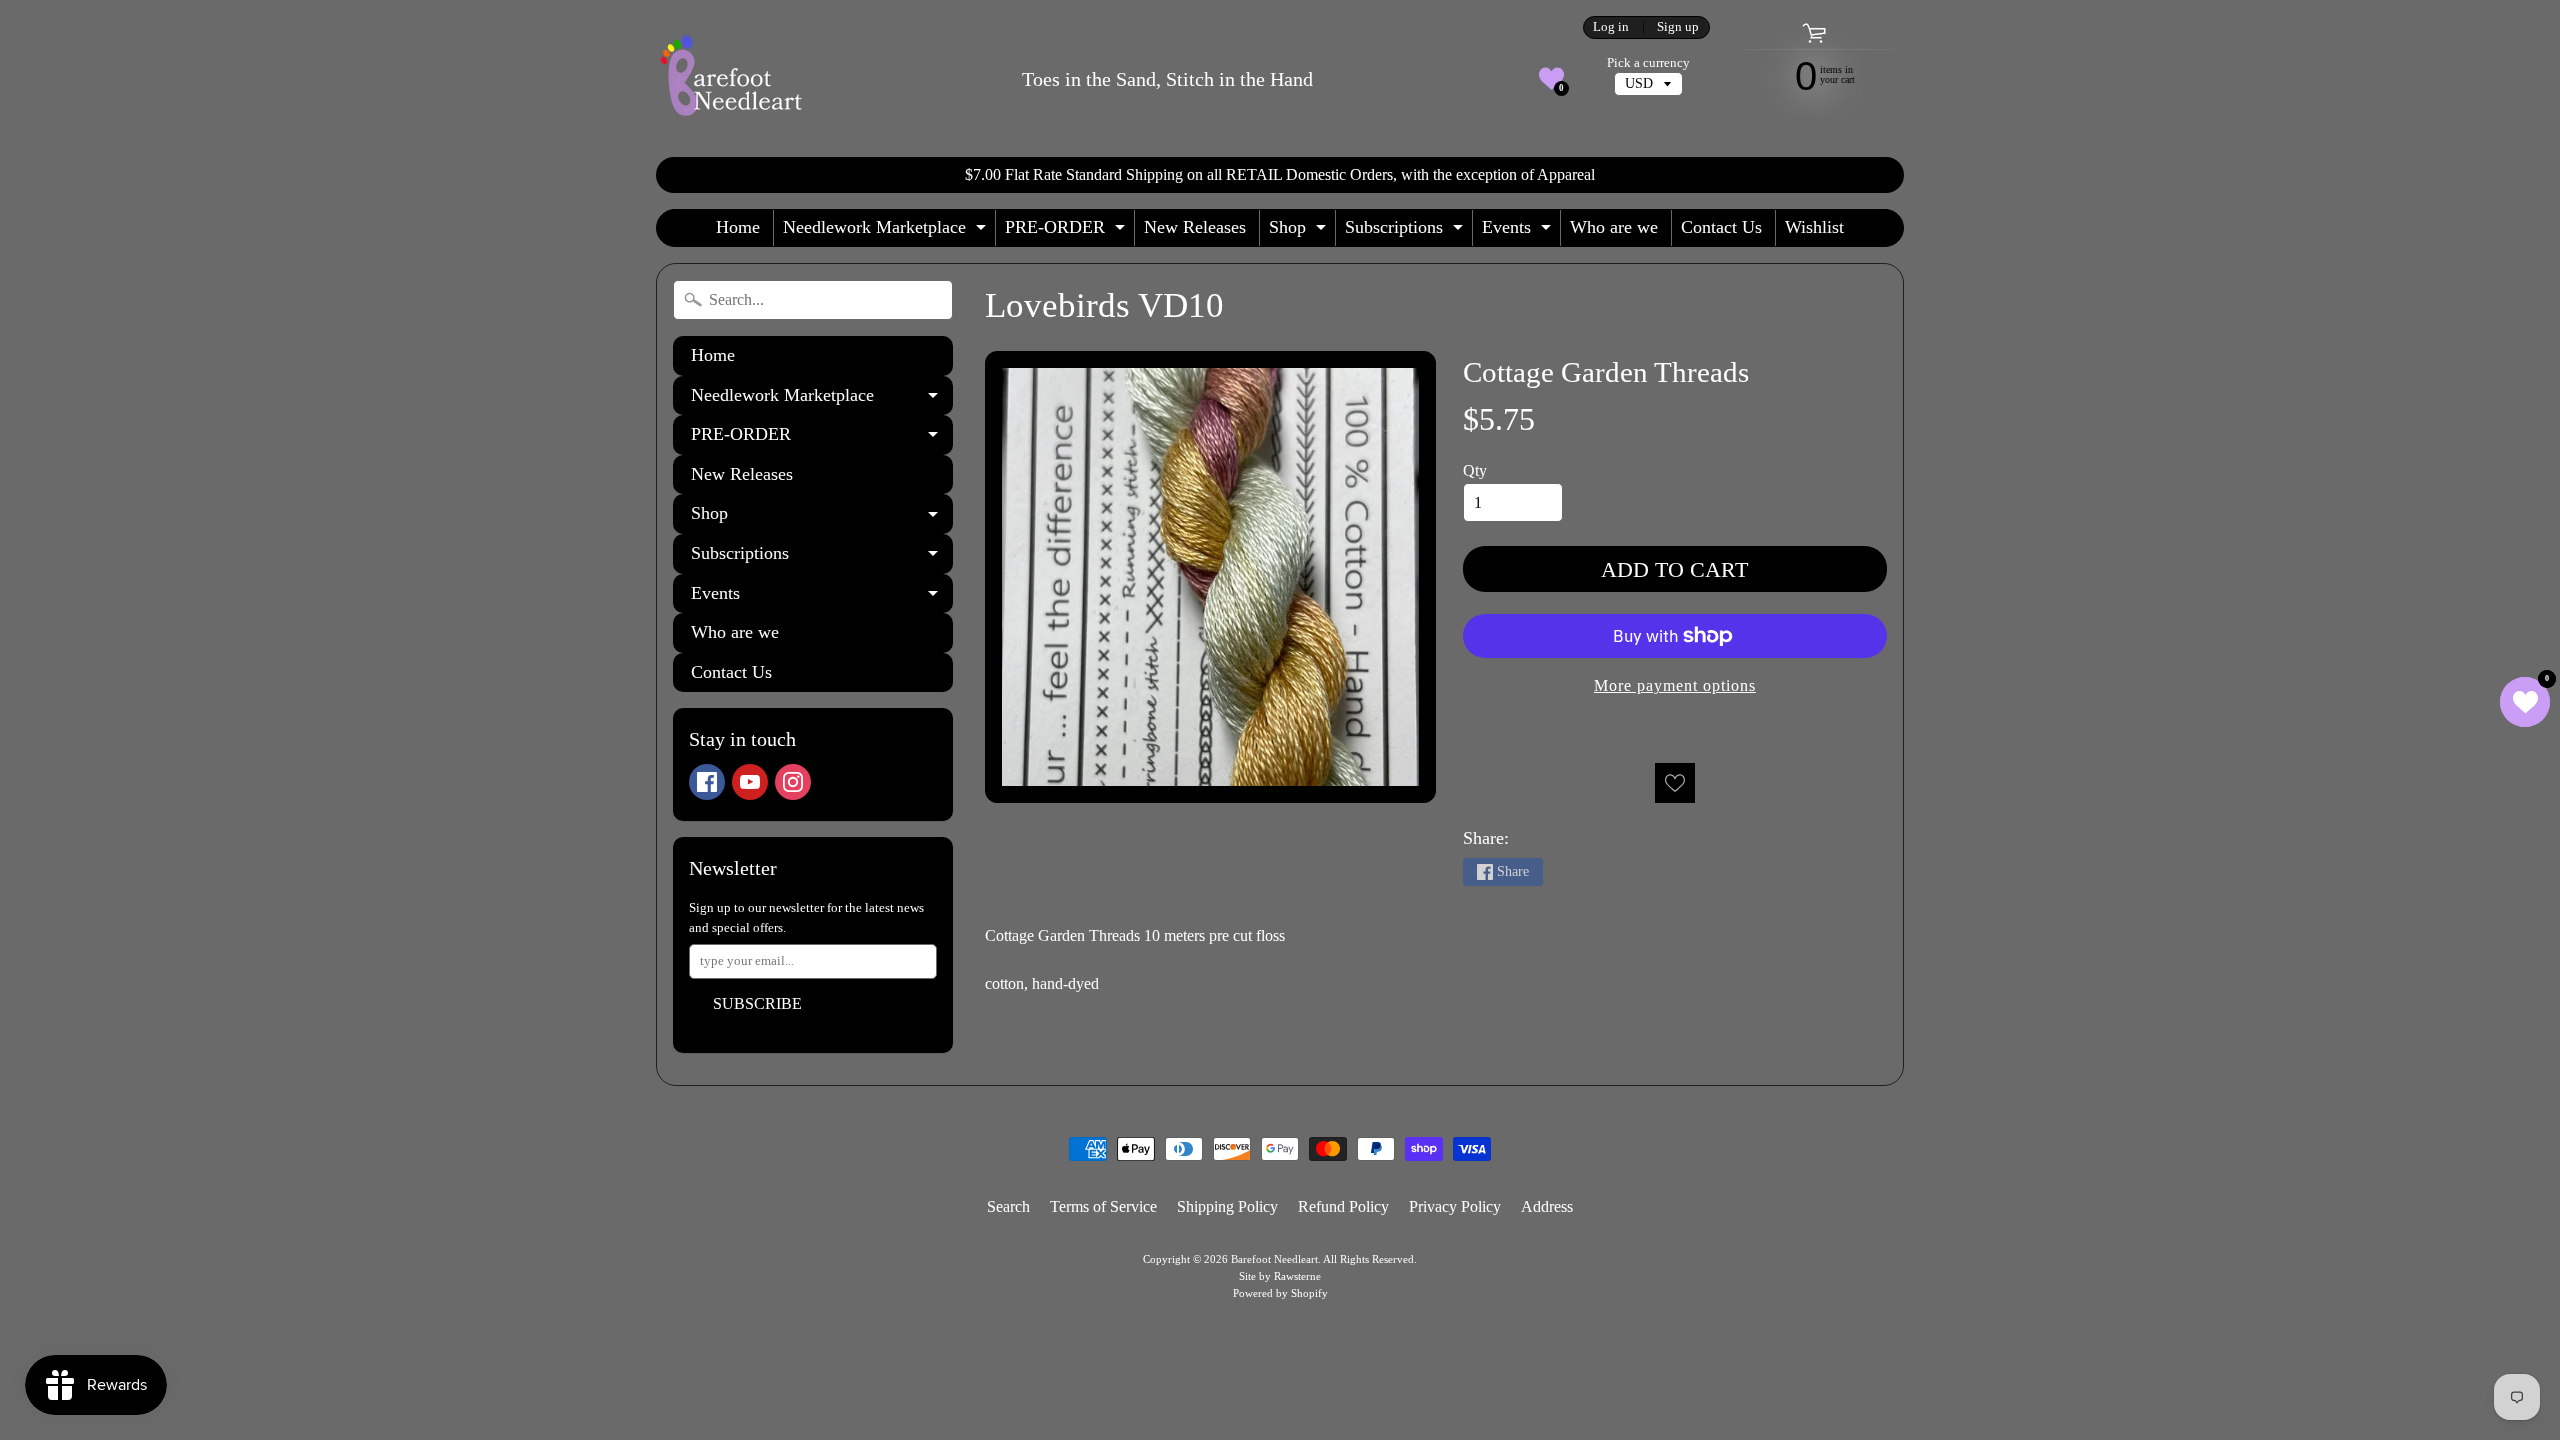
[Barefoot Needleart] (731, 78)
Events (1519, 231)
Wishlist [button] (1814, 227)
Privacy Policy (1455, 1206)
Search (1008, 1206)
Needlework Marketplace (887, 231)
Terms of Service (1103, 1206)
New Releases (1195, 227)
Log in (1611, 27)
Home (738, 227)
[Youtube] (750, 782)
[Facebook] (707, 782)
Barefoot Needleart (1274, 1259)
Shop (1300, 231)
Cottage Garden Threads (1606, 372)
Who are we (1614, 227)
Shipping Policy (1227, 1206)
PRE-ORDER (1067, 231)
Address (1547, 1206)
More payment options (1675, 685)
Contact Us (1721, 227)
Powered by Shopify (1280, 1293)
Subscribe (757, 1003)
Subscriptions (1406, 231)
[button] (1551, 78)
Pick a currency (1648, 63)
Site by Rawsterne (1280, 1276)
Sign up (1678, 27)
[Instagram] (793, 782)
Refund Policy (1343, 1206)
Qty (1475, 470)
